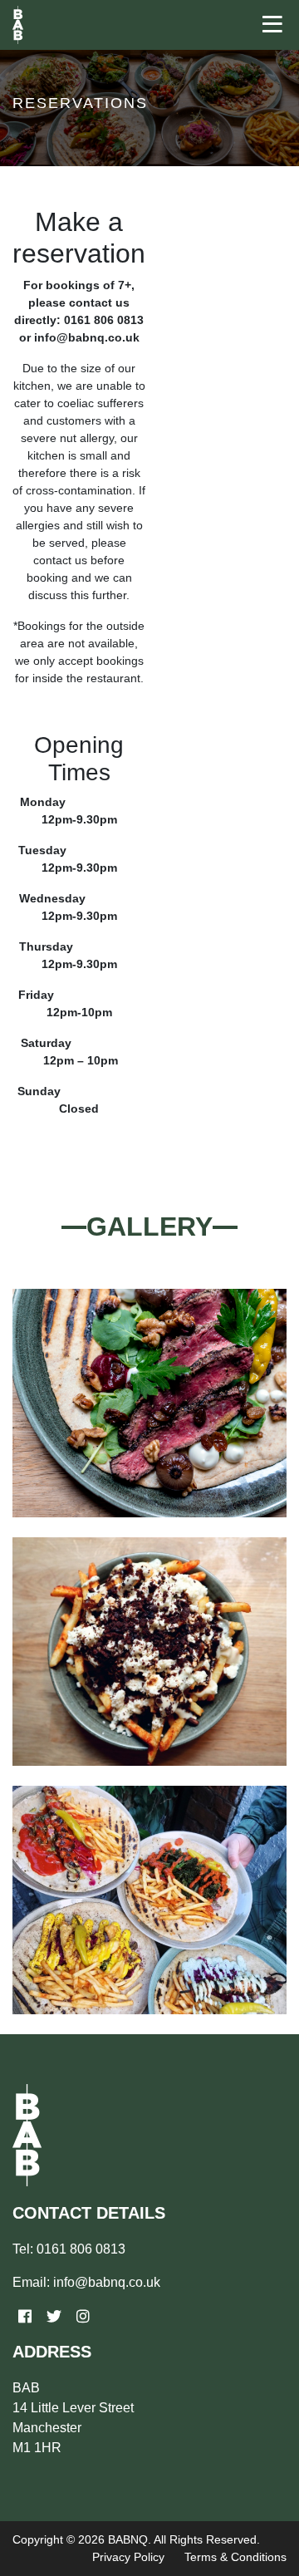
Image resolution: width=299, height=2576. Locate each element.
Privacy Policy (128, 2557)
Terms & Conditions (235, 2557)
